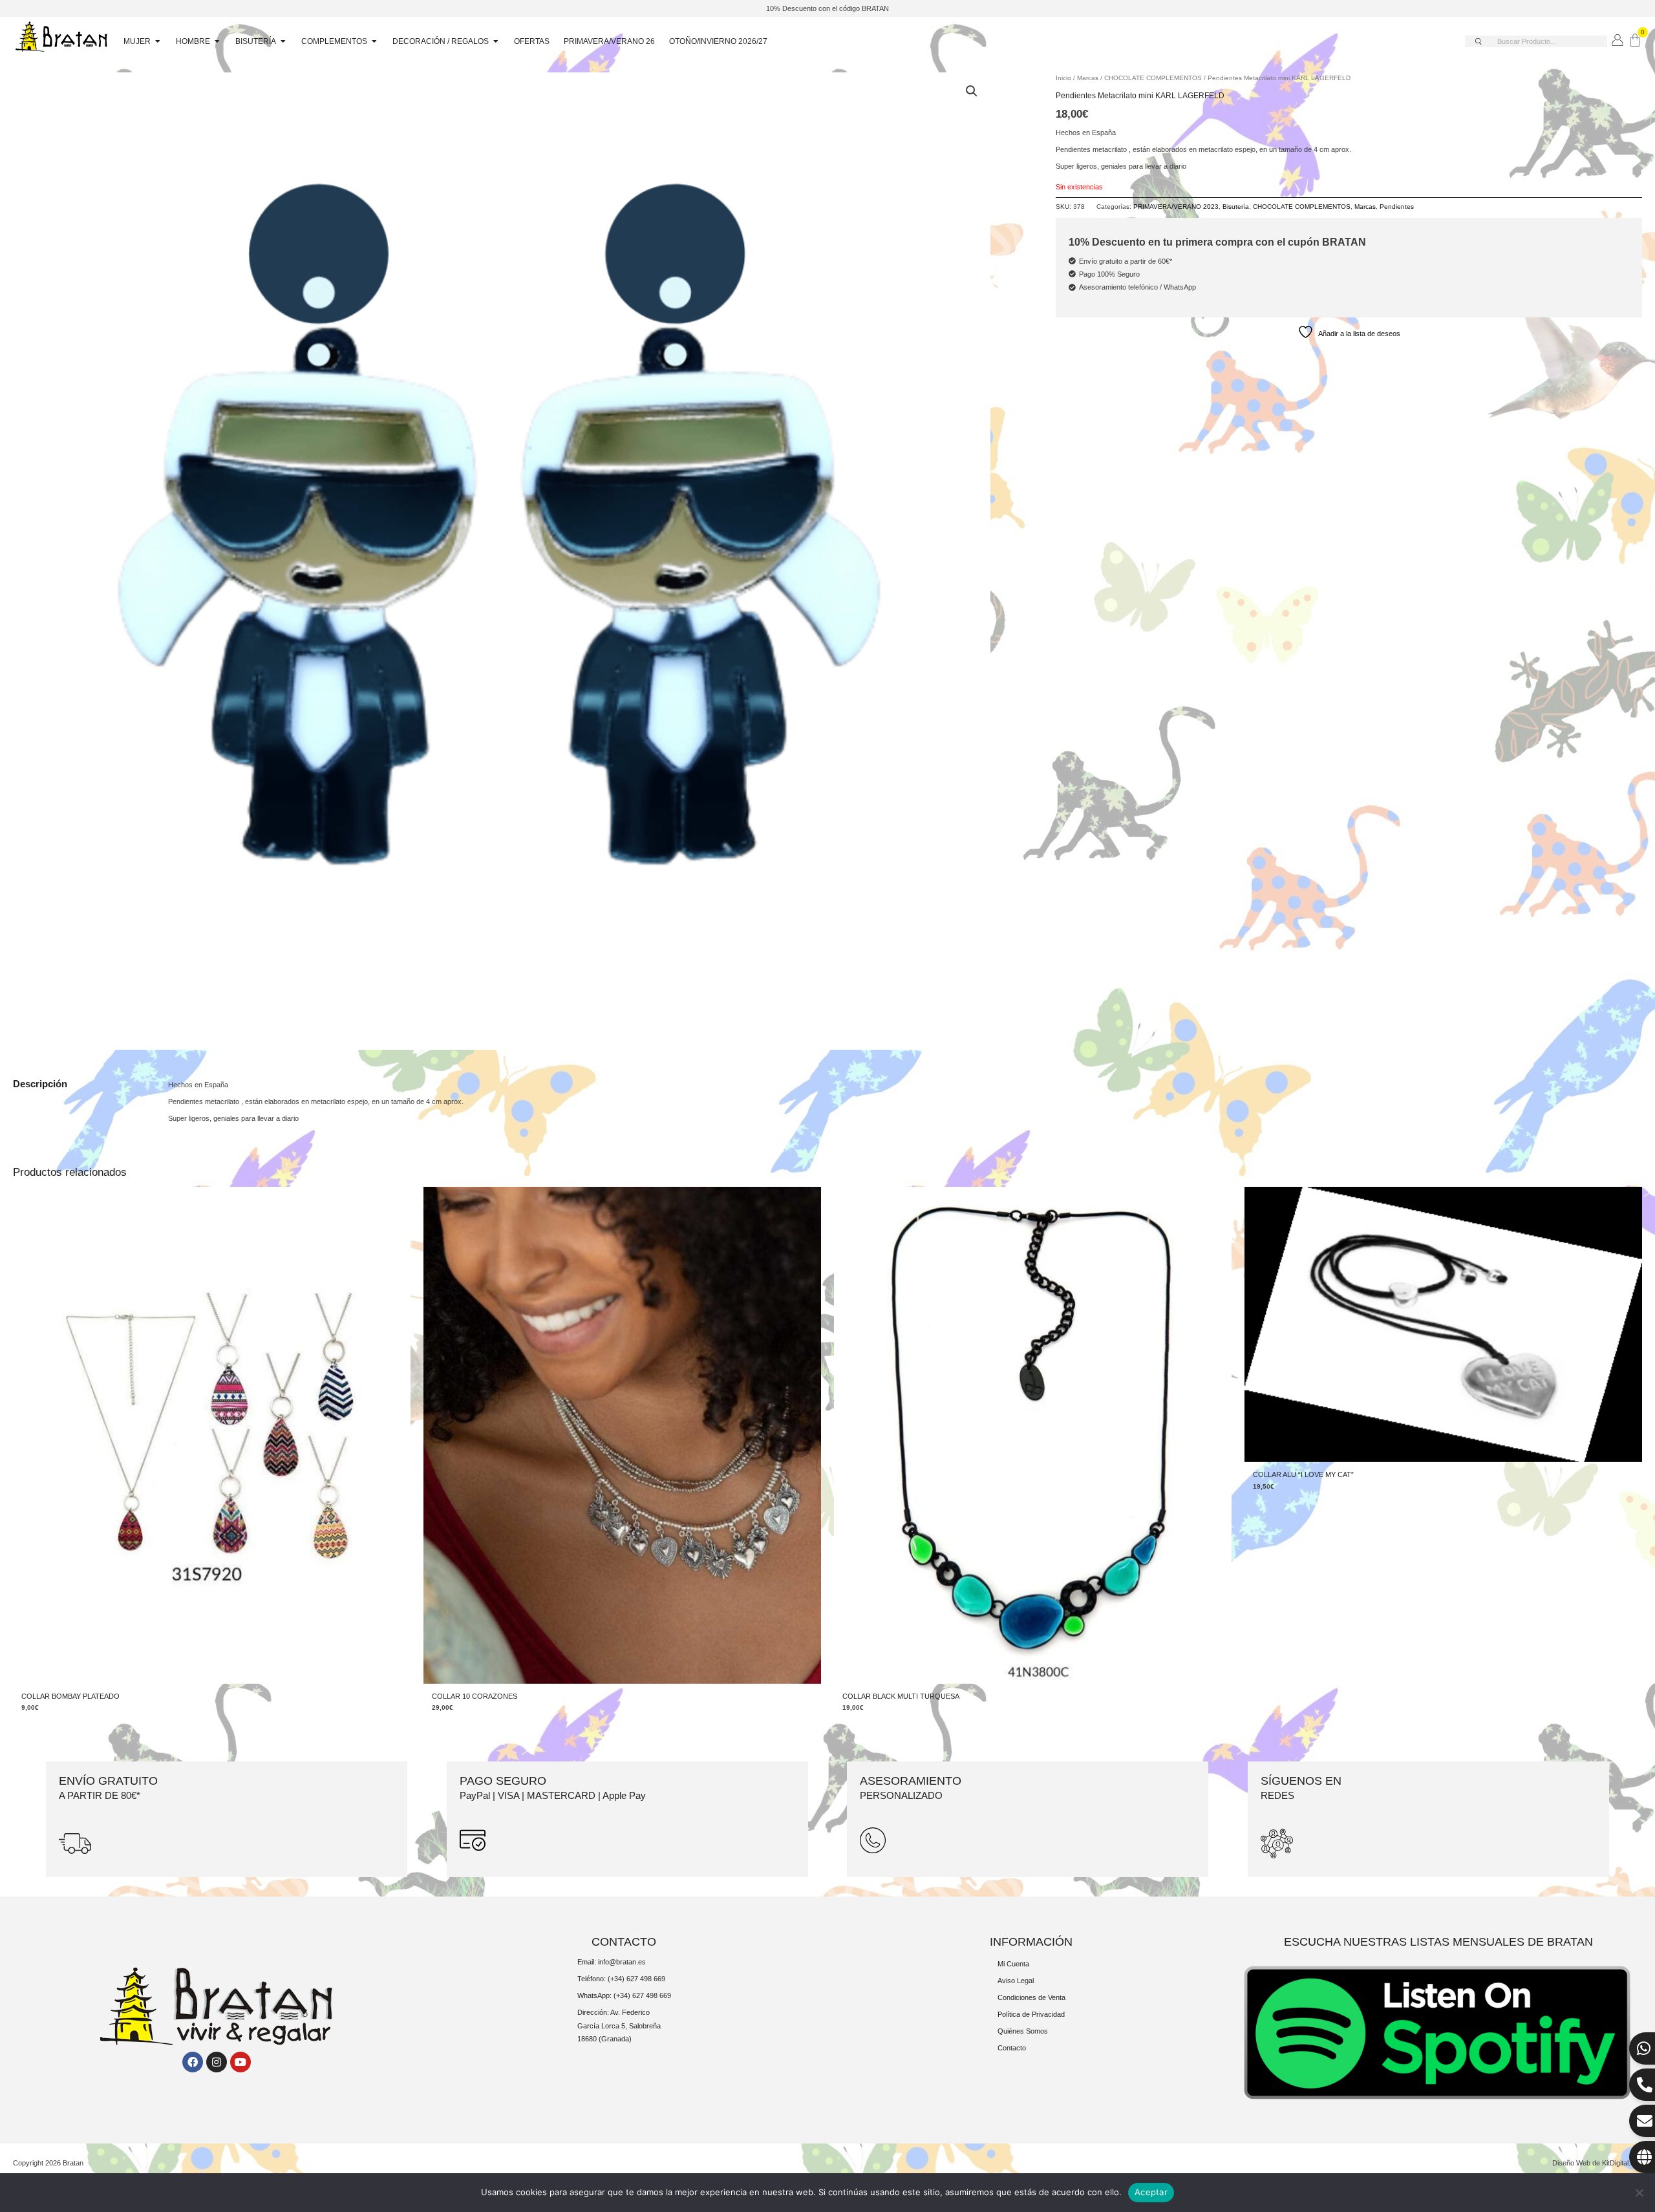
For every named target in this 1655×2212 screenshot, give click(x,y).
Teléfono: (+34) (602, 1979)
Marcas (1088, 78)
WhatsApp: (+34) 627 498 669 (624, 1995)
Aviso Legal (1016, 1981)
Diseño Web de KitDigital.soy (1597, 2163)
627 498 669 (646, 1979)
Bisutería (1236, 207)
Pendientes (1397, 207)
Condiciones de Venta (1031, 1997)
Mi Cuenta (1013, 1964)
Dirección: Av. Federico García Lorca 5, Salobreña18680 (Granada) (619, 2026)
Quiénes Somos (1023, 2031)
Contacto (1012, 2048)
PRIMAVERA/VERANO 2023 (1176, 207)
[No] (1639, 2193)
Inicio (1063, 78)
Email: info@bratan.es (612, 1962)
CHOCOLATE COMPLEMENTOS (1153, 78)
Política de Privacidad (1031, 2014)
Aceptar (1151, 2192)
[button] (972, 91)
